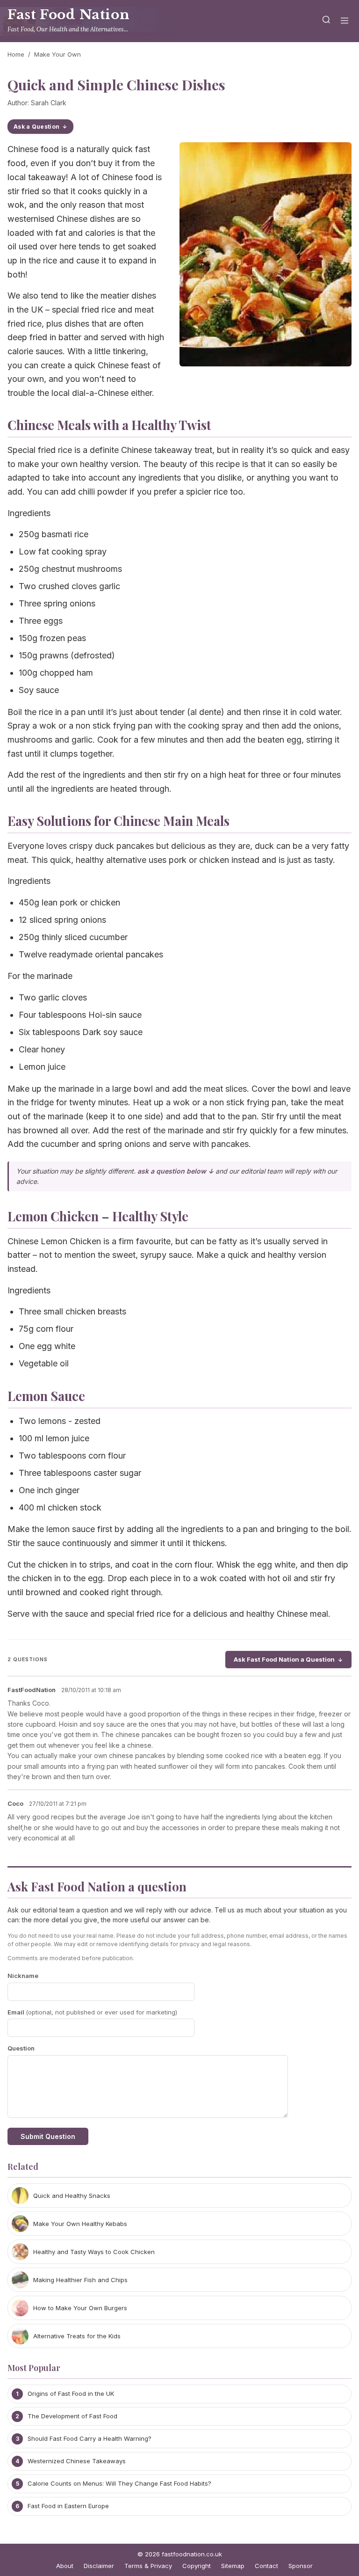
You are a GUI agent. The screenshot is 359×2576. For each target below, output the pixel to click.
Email (92, 2012)
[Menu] (345, 21)
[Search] (326, 21)
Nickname (23, 1976)
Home (16, 54)
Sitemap (233, 2566)
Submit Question (48, 2136)
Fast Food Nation (68, 15)
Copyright (197, 2566)
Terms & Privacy (148, 2566)
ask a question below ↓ (176, 1171)
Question (21, 2048)
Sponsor (301, 2566)
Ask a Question (36, 127)
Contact (266, 2566)
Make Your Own (57, 54)
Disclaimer (99, 2566)
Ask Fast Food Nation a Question (284, 1659)
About (65, 2566)
